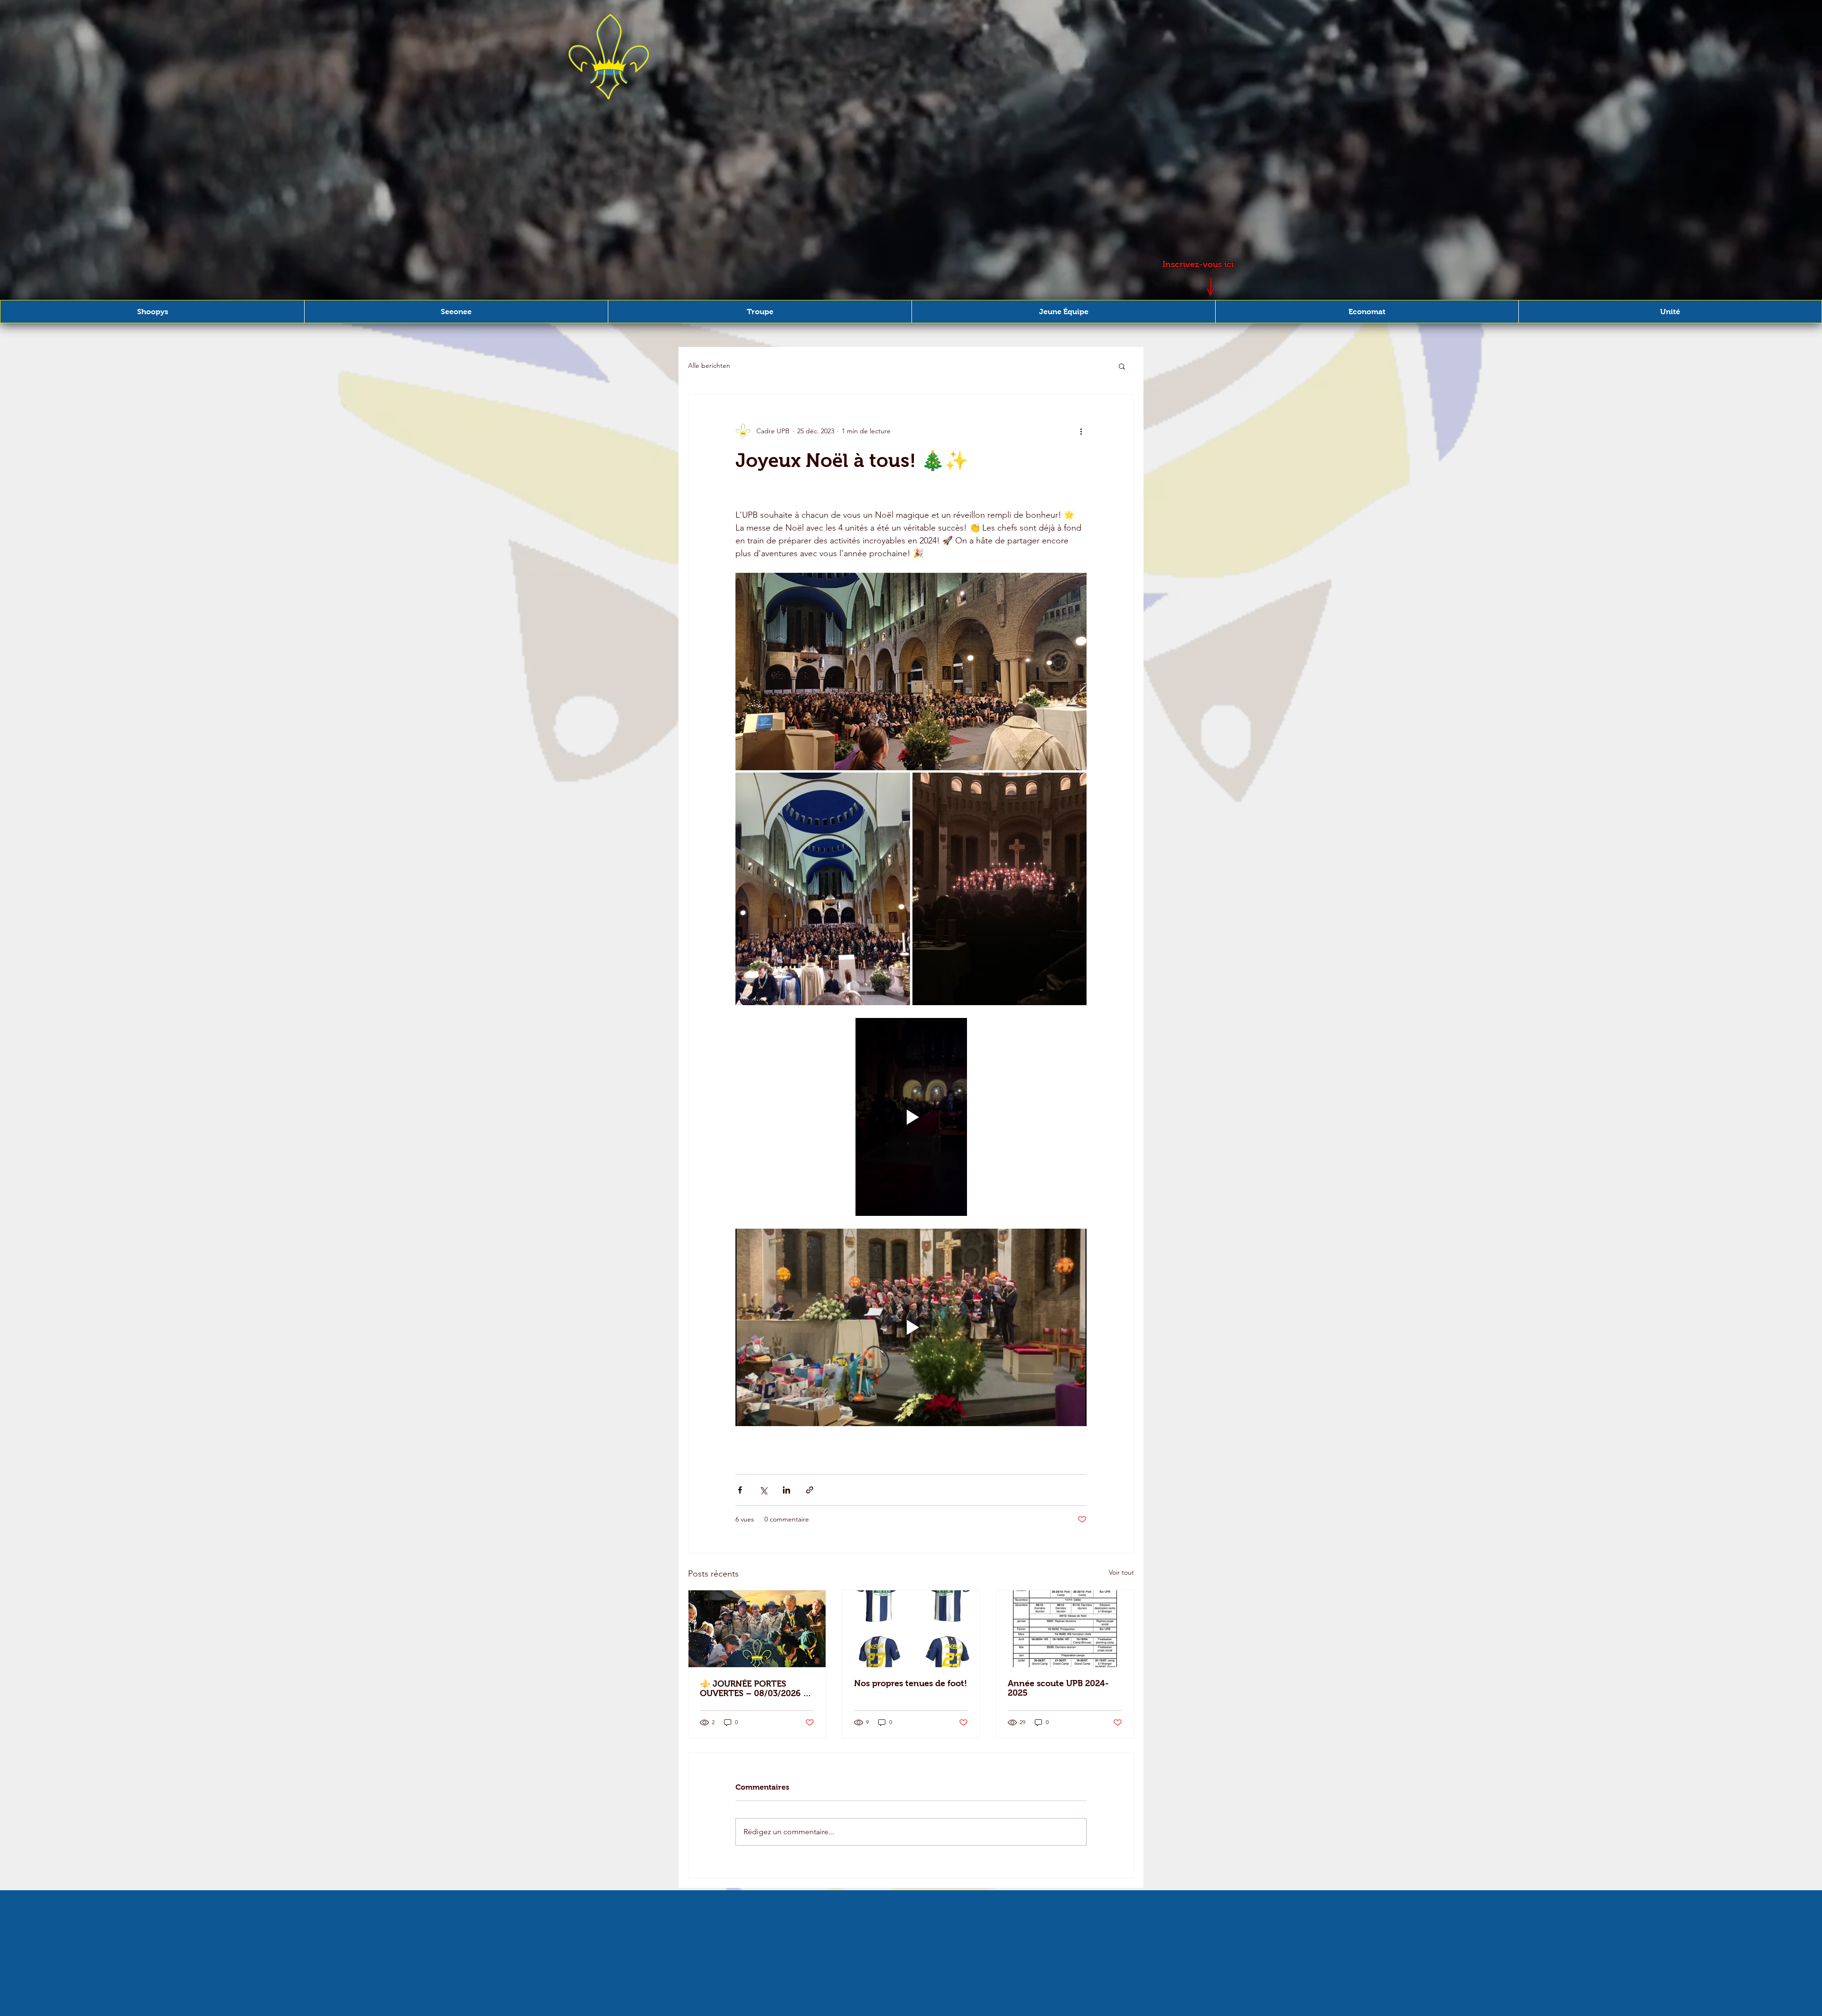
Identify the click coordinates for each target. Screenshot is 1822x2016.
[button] (152, 312)
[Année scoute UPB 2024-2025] (1065, 1629)
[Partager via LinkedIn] (786, 1490)
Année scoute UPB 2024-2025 (1058, 1688)
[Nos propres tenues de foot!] (911, 1629)
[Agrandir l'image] (911, 672)
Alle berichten (709, 365)
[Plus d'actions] (1081, 431)
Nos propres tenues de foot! (911, 1683)
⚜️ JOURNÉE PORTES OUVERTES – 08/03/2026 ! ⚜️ (753, 1689)
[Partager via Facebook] (740, 1490)
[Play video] (911, 1117)
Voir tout (1121, 1572)
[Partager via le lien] (810, 1490)
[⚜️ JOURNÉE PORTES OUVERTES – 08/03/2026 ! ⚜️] (757, 1629)
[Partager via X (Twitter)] (763, 1490)
